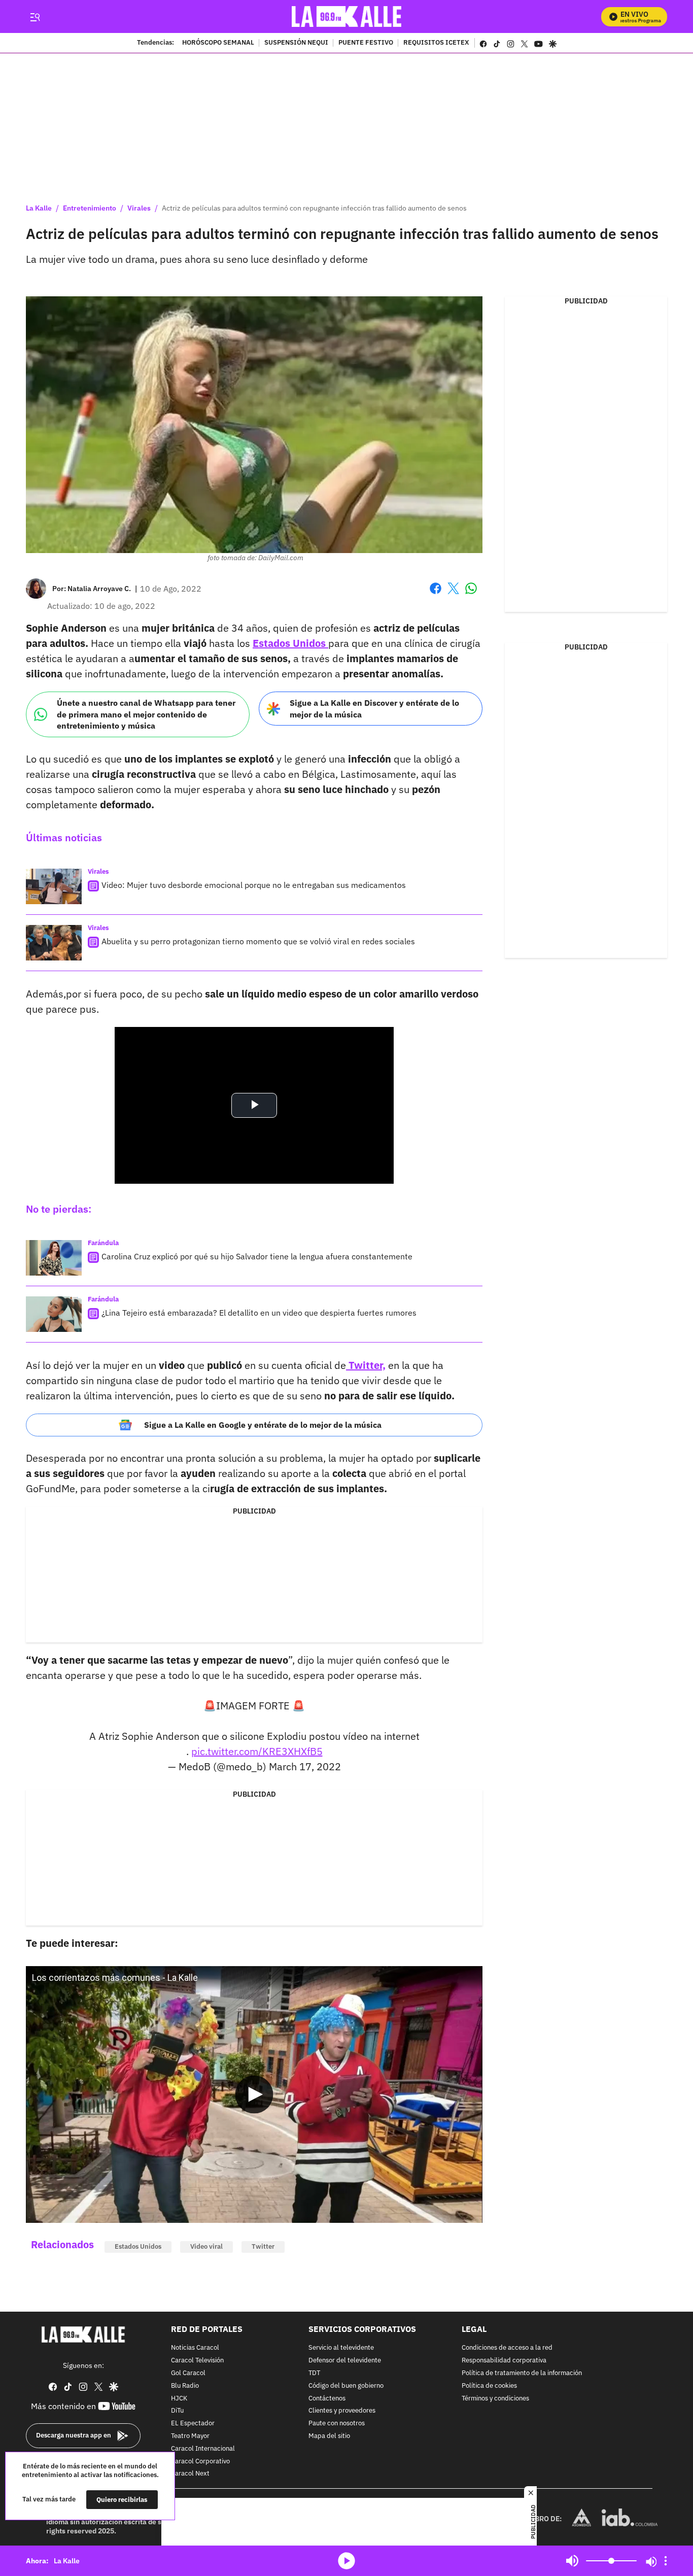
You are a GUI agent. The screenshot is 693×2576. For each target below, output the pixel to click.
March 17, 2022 (305, 1766)
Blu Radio (185, 2385)
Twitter (263, 2246)
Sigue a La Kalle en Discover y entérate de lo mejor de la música (374, 709)
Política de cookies (489, 2385)
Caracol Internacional (203, 2448)
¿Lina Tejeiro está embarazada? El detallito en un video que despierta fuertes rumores (259, 1313)
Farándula (103, 1243)
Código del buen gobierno (346, 2385)
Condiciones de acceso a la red (507, 2348)
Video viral (206, 2246)
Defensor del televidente (345, 2361)
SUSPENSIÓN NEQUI (296, 43)
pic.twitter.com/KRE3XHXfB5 (257, 1751)
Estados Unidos (138, 2246)
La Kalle (39, 208)
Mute (572, 2561)
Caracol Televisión (197, 2361)
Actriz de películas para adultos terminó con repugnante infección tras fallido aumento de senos (314, 208)
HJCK (179, 2398)
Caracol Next (190, 2474)
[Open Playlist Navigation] (666, 2561)
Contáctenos (327, 2398)
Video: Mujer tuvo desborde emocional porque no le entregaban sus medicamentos (254, 885)
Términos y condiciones (495, 2398)
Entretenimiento (90, 208)
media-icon (346, 2561)
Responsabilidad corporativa (504, 2361)
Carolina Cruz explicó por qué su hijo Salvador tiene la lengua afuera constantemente (257, 1256)
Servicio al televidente (341, 2348)
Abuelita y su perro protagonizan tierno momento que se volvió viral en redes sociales (258, 941)
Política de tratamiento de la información (522, 2373)
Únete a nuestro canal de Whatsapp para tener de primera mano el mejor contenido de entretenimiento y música (146, 714)
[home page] (347, 16)
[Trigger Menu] (35, 17)
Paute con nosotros (337, 2424)
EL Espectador (193, 2424)
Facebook (436, 594)
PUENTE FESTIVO (366, 43)
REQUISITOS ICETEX (436, 43)
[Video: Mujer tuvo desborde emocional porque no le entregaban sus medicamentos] (54, 886)
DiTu (177, 2411)
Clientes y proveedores (342, 2411)
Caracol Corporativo (200, 2461)
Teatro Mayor (190, 2436)
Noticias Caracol (195, 2348)
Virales (139, 208)
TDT (314, 2373)
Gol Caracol (188, 2373)
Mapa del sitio (329, 2436)
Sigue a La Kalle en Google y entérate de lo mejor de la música (263, 1425)
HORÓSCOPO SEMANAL (218, 43)
